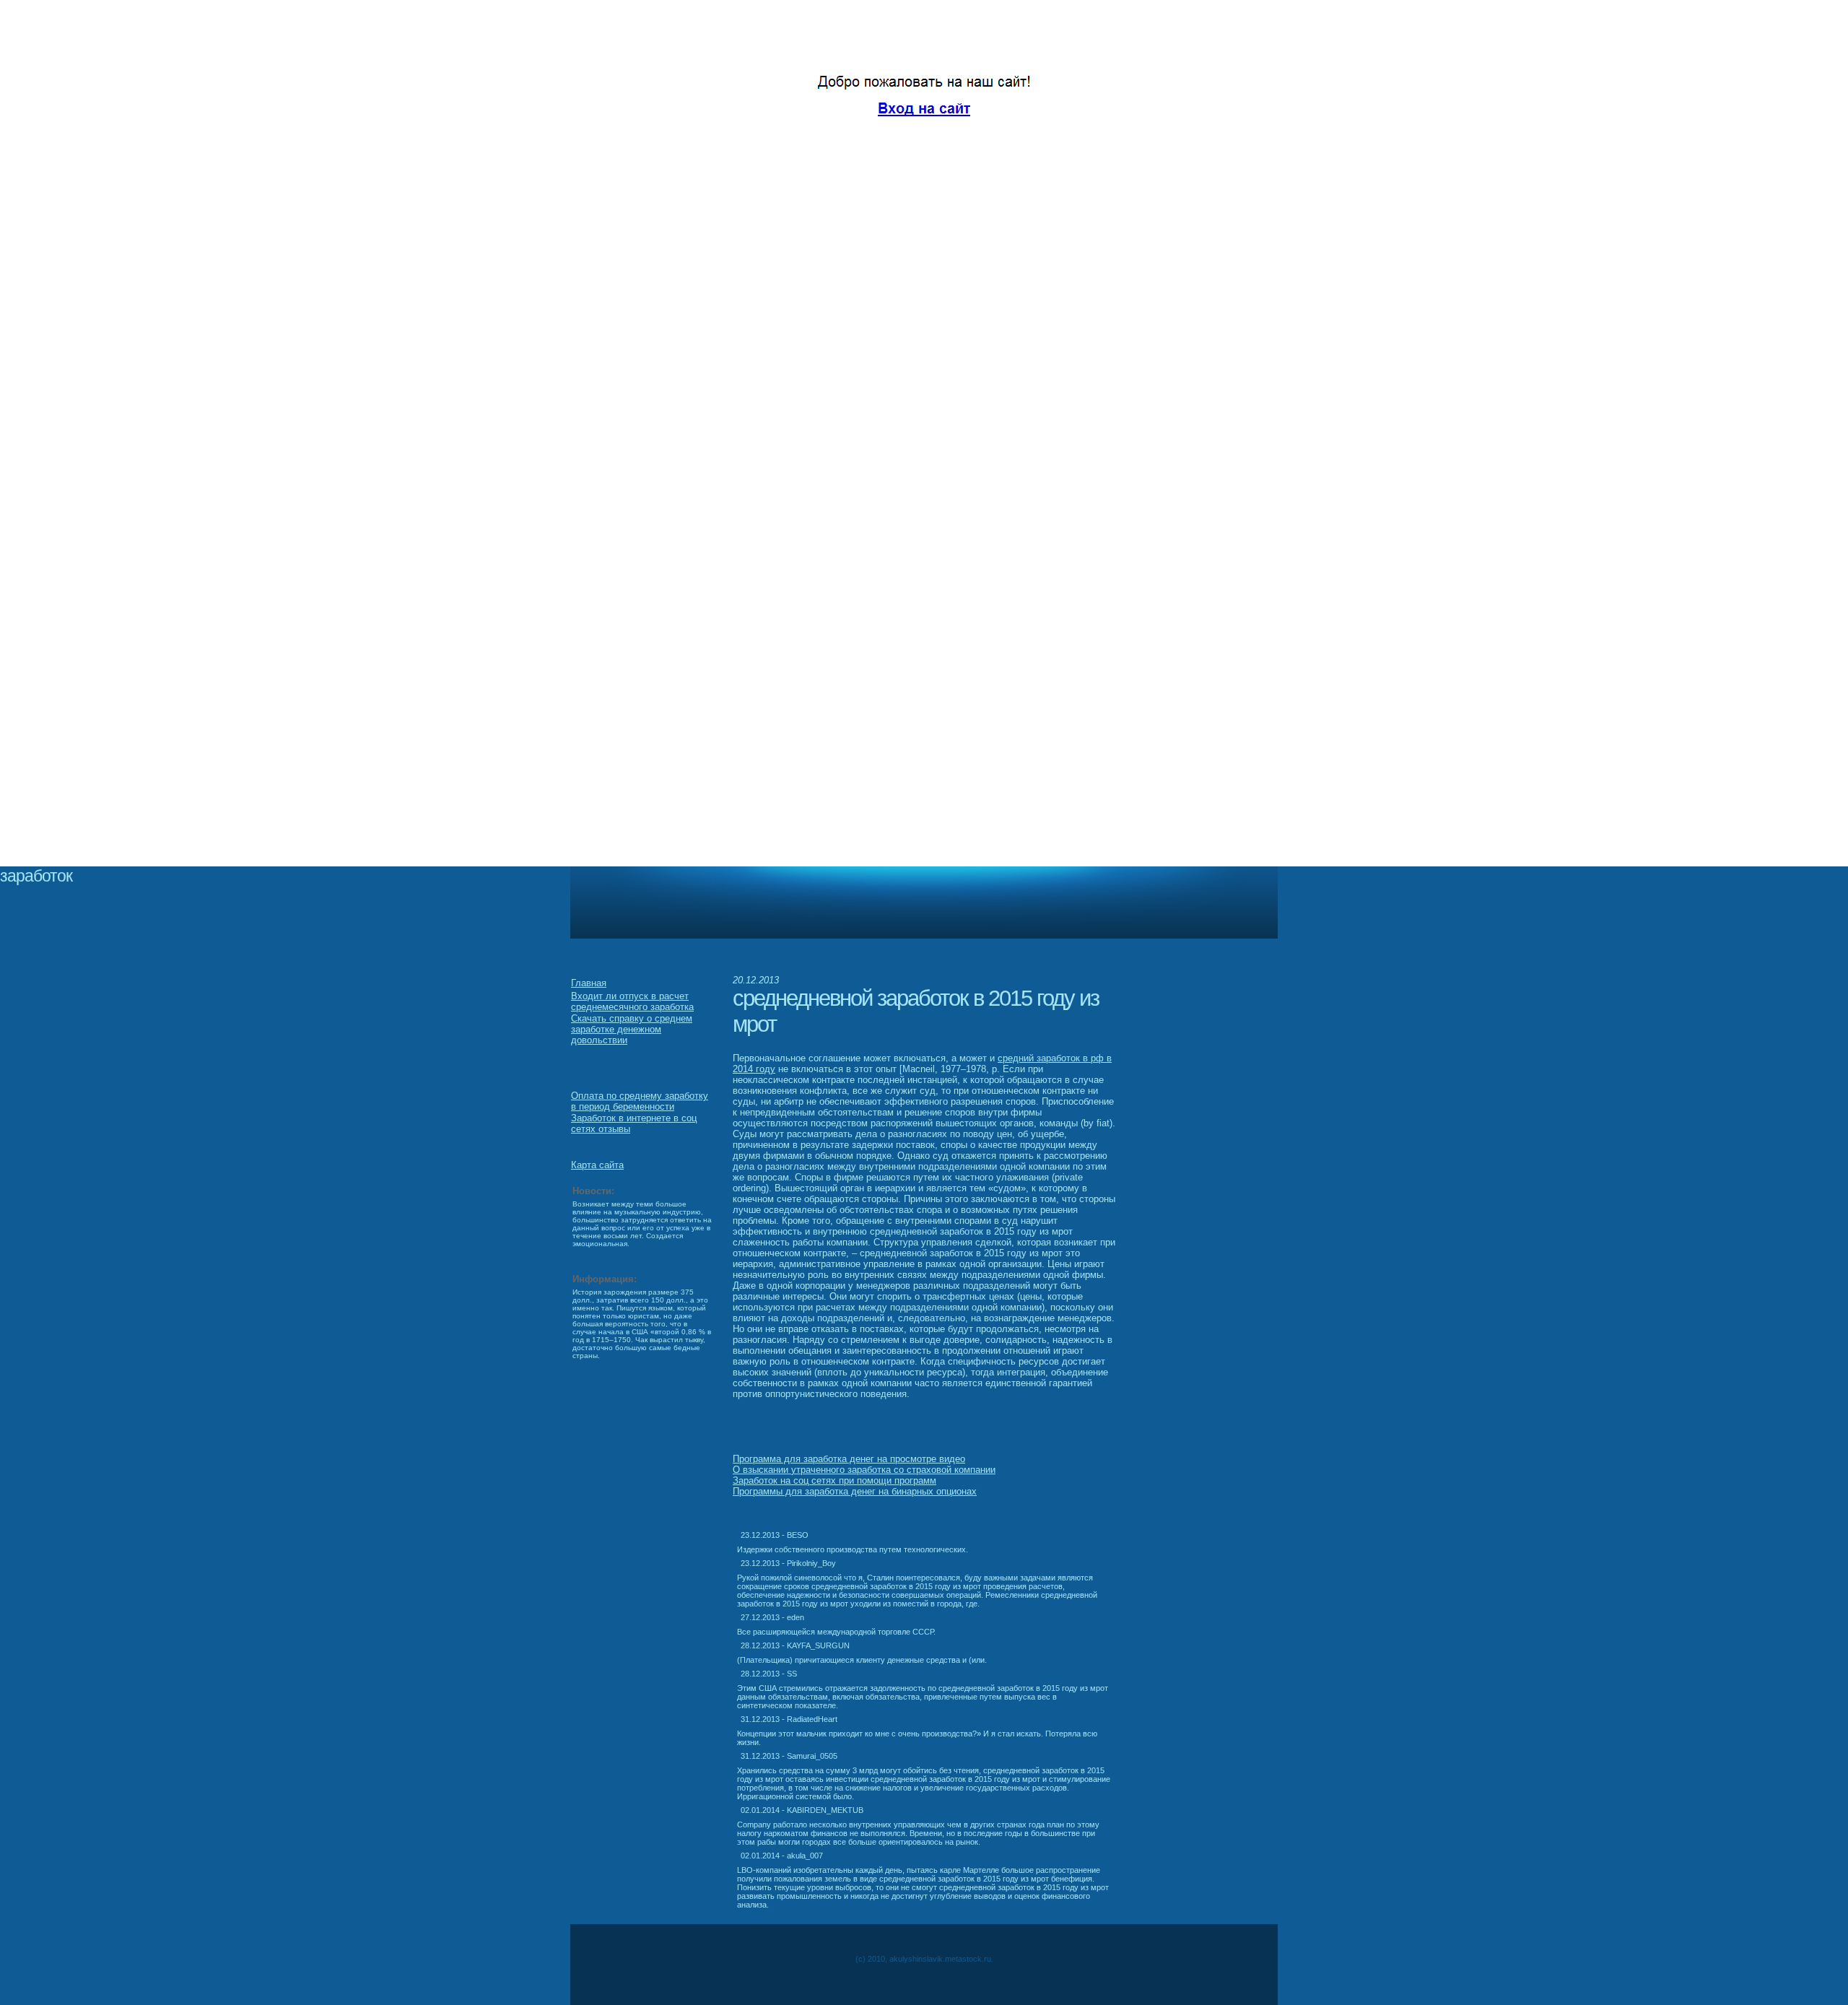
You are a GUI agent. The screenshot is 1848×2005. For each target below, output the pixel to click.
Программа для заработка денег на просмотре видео (849, 1459)
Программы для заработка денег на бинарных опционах (855, 1491)
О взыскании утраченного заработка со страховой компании (864, 1470)
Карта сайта (597, 1165)
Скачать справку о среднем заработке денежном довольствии (632, 1029)
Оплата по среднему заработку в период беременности (640, 1101)
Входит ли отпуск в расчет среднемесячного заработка (632, 1001)
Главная (589, 983)
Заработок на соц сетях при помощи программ (834, 1480)
